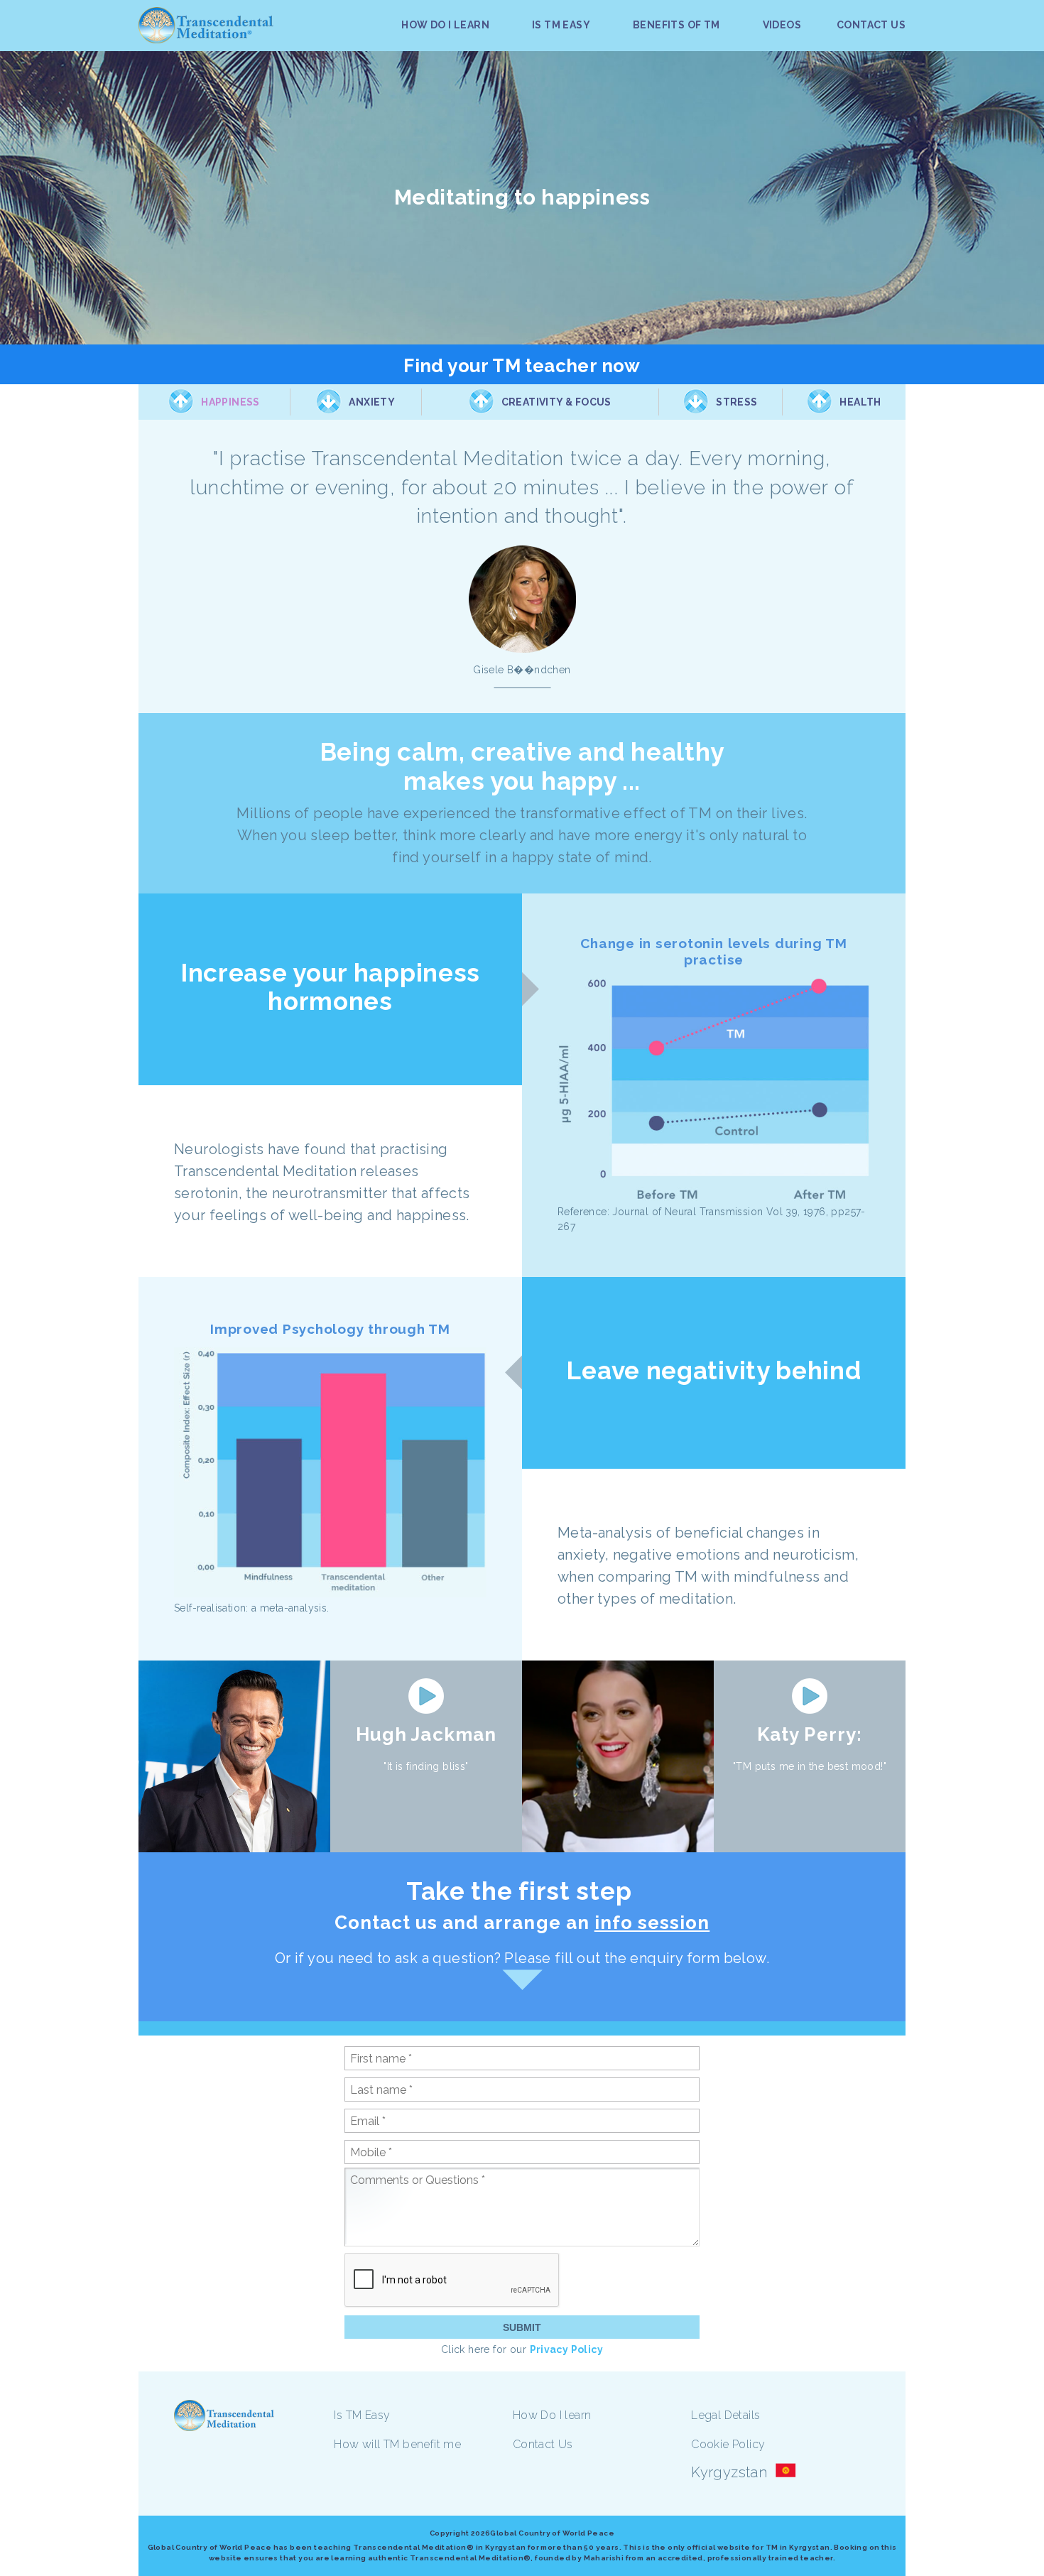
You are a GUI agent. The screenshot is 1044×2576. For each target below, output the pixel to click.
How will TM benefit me (397, 2444)
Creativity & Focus (556, 402)
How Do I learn (552, 2415)
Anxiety (372, 402)
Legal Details (725, 2415)
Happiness (230, 402)
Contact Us (543, 2444)
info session (652, 1923)
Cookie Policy (728, 2444)
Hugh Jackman (426, 1734)
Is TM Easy (362, 2415)
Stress (736, 402)
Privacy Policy (567, 2349)
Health (860, 402)
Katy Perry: (809, 1734)
